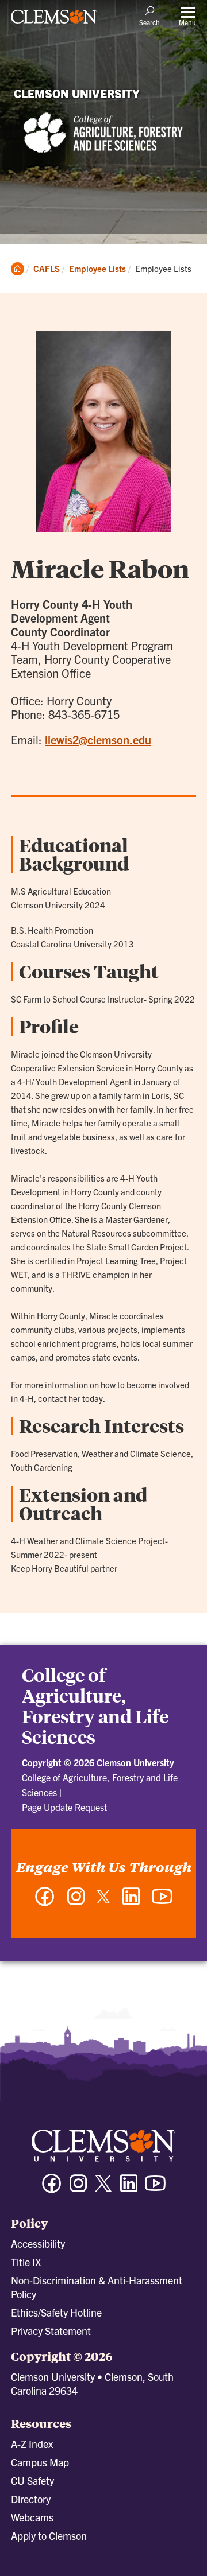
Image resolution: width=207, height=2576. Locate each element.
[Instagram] (76, 1902)
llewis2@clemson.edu (98, 739)
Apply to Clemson (49, 2536)
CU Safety (32, 2480)
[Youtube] (155, 2188)
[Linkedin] (129, 2188)
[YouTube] (162, 1902)
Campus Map (40, 2462)
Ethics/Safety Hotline (56, 2312)
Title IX (26, 2262)
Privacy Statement (51, 2331)
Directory (31, 2499)
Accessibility (38, 2243)
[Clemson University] (54, 21)
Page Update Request (64, 1807)
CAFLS (47, 268)
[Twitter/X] (103, 2189)
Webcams (32, 2517)
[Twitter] (103, 1901)
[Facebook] (45, 1902)
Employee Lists (97, 268)
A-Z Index (32, 2444)
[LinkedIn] (131, 1902)
